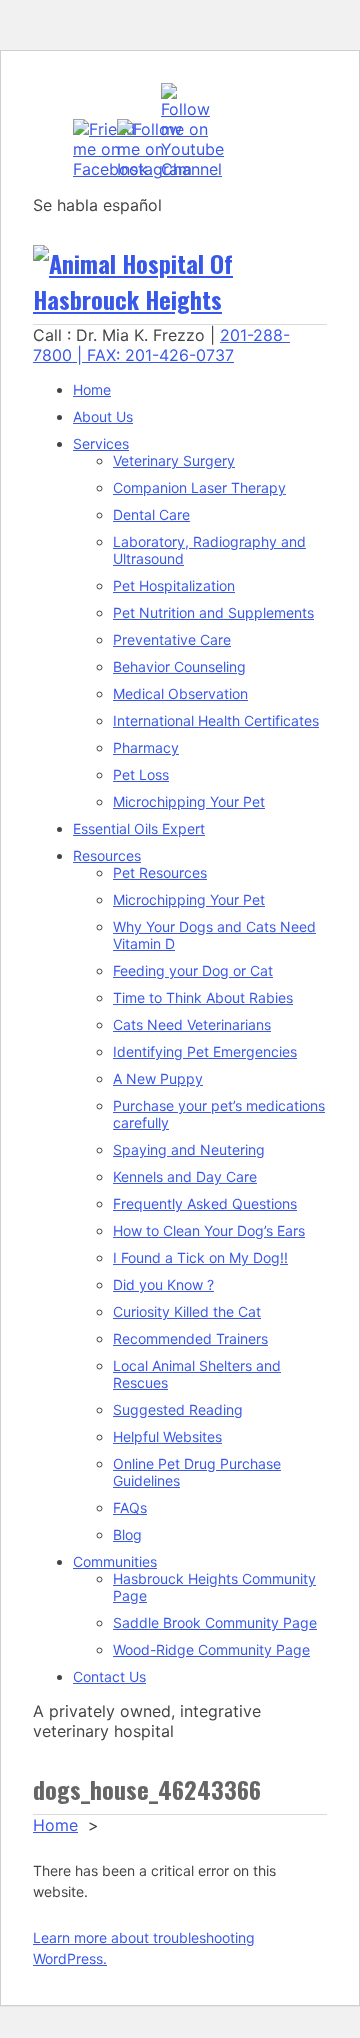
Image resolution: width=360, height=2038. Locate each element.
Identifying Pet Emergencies (205, 1051)
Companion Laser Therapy (199, 487)
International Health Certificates (216, 720)
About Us (103, 416)
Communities (115, 1561)
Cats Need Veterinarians (192, 1024)
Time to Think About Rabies (203, 997)
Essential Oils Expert (139, 828)
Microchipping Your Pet (189, 801)
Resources (107, 855)
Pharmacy (146, 747)
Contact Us (109, 1676)
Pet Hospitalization (174, 585)
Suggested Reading (178, 1409)
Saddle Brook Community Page (215, 1622)
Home (92, 389)
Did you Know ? (163, 1284)
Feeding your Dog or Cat (193, 970)
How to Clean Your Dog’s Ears (209, 1230)
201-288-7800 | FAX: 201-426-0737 (161, 345)
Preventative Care (172, 639)
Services (101, 443)
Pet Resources (160, 872)
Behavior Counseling (179, 666)
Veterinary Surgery (174, 460)
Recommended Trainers (190, 1338)
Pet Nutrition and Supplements (213, 612)
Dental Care (151, 514)
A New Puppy (158, 1078)
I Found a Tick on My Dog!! (200, 1257)
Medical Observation (180, 693)
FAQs (130, 1507)
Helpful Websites (167, 1436)
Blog (127, 1534)
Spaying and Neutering (189, 1149)
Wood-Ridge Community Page (211, 1649)
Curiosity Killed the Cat (187, 1311)
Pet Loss (141, 774)
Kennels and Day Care (185, 1176)
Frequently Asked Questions (205, 1203)
